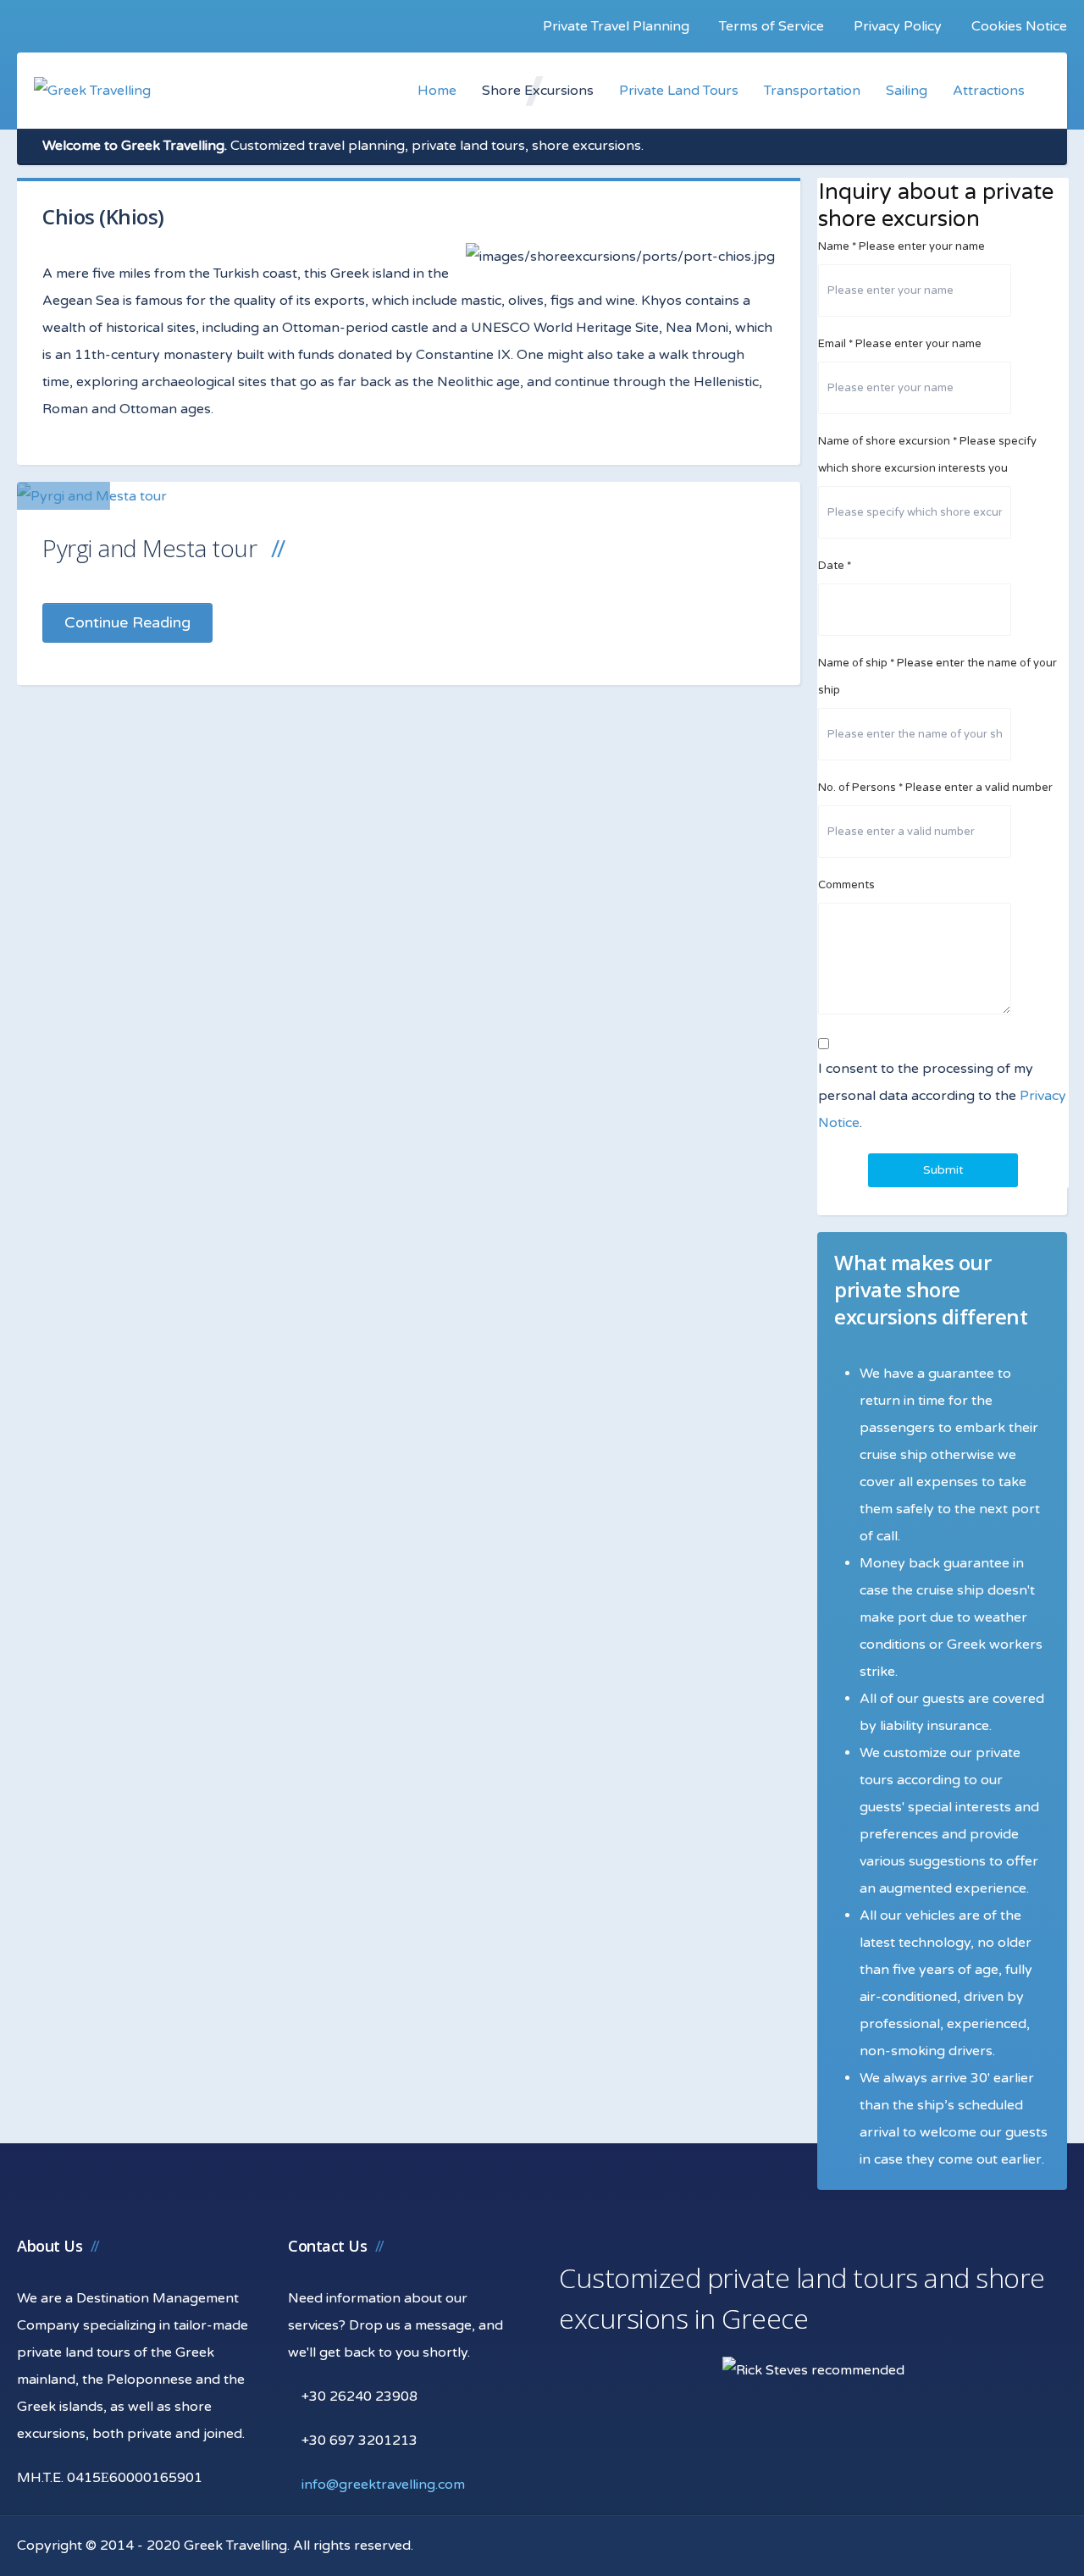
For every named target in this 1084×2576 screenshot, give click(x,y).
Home (437, 91)
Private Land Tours (679, 91)
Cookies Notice (1019, 26)
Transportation (812, 91)
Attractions (989, 91)
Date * (835, 566)
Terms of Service (772, 26)
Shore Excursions (538, 91)
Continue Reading (127, 622)
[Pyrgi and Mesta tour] (92, 496)
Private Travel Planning (616, 26)
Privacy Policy (898, 26)
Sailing (907, 91)
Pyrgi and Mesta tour (149, 548)
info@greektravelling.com (383, 2485)
